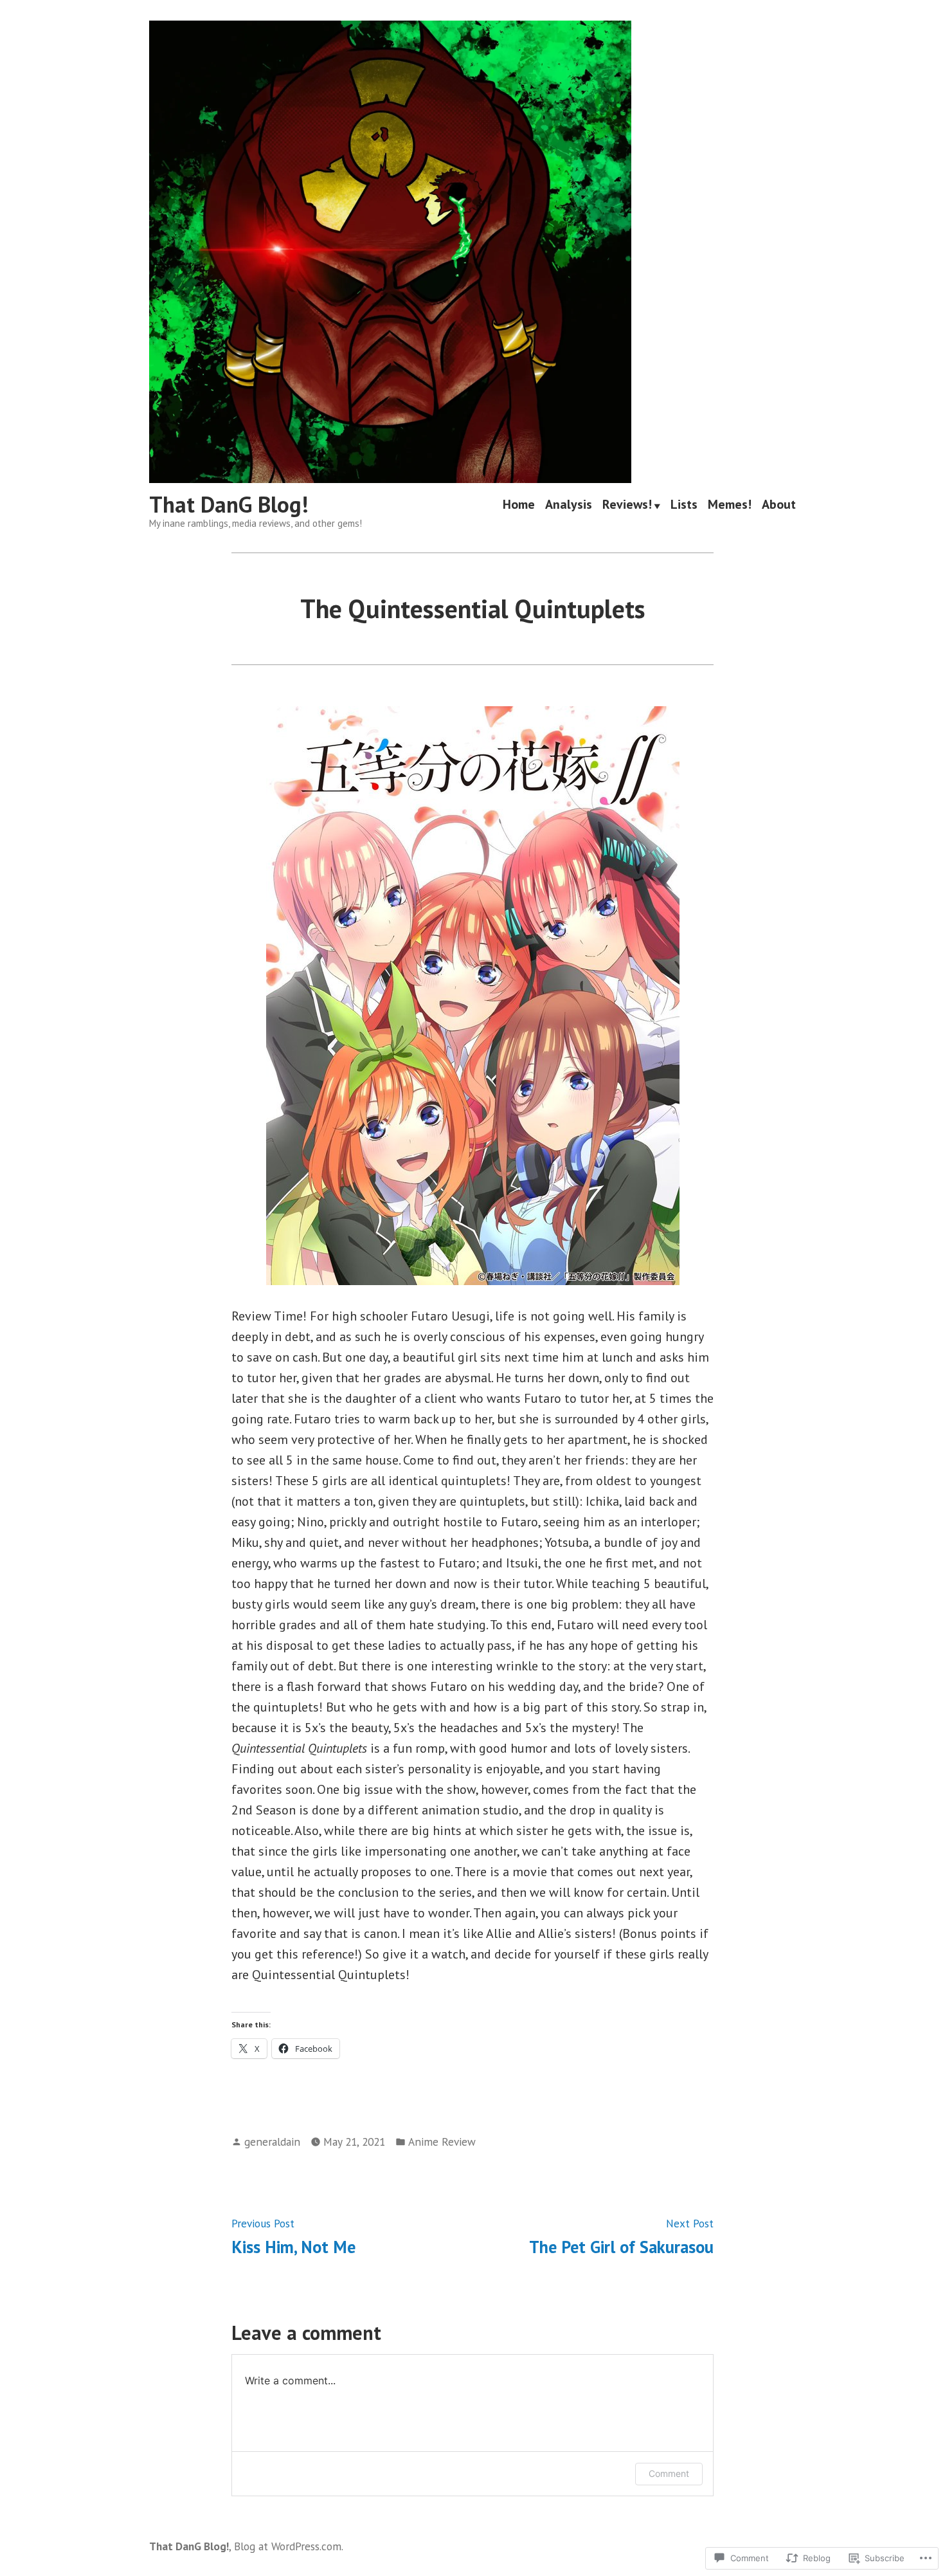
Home (519, 505)
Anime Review (442, 2142)
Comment (669, 2473)
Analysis (569, 505)
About (779, 505)
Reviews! (627, 505)
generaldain (272, 2142)
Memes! (730, 505)
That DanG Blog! (229, 504)
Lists (684, 505)
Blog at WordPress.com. (289, 2546)
